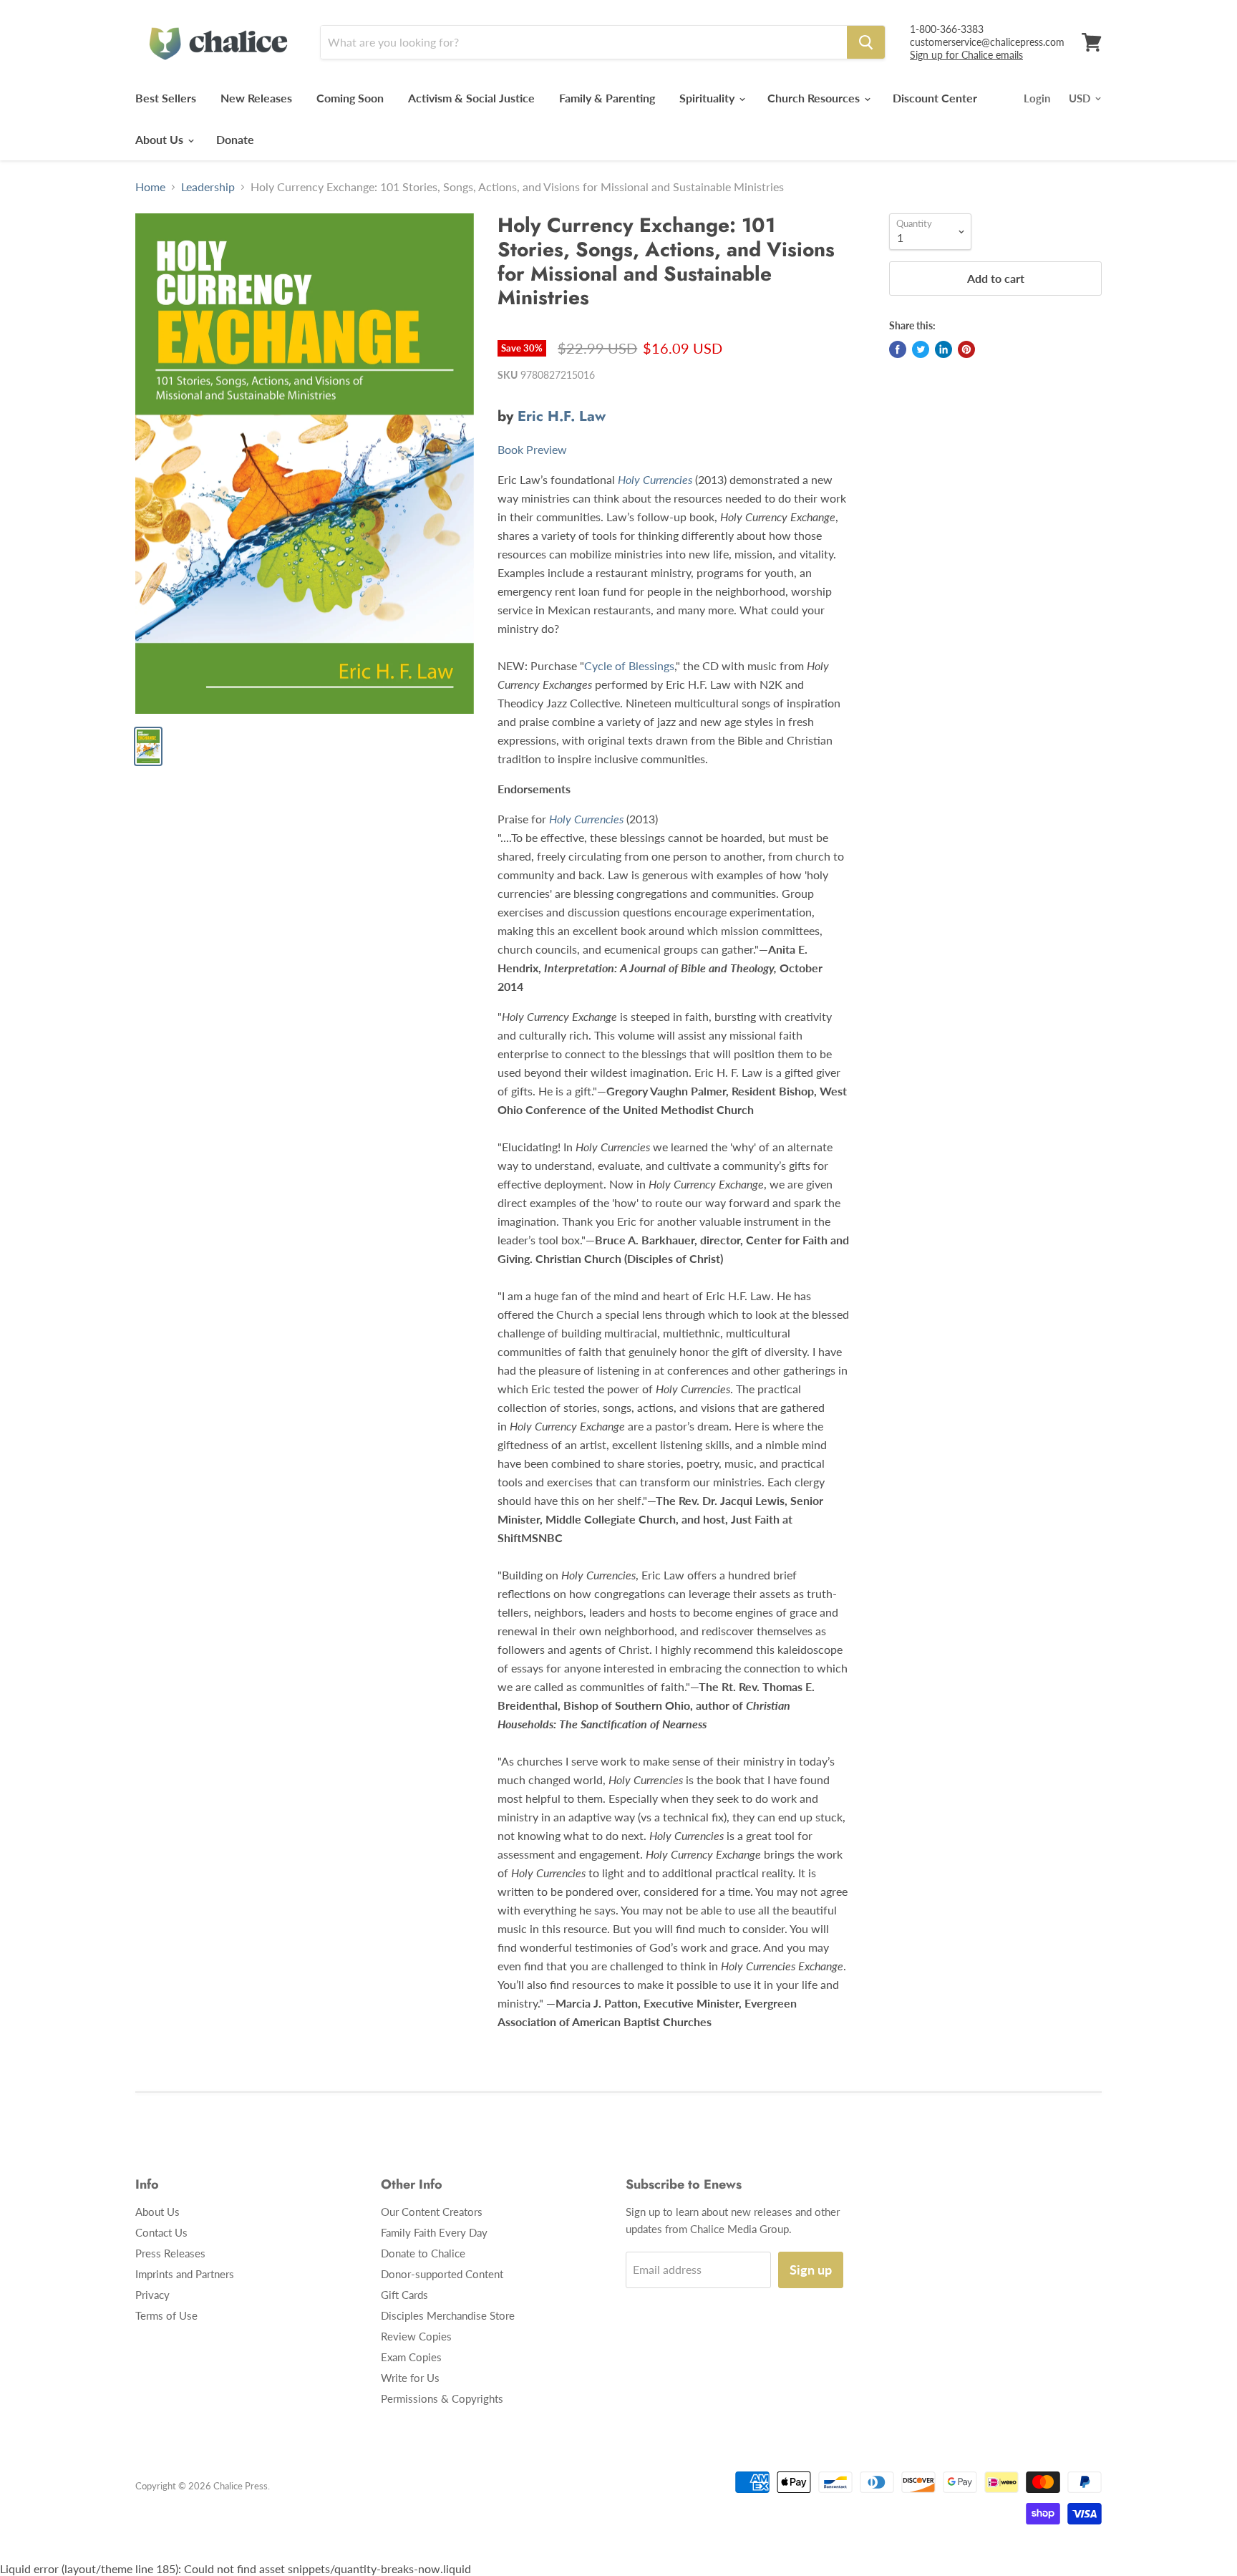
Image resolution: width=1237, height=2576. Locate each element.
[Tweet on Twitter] (921, 349)
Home (150, 187)
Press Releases (170, 2253)
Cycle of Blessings (629, 665)
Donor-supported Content (442, 2274)
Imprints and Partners (185, 2274)
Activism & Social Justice (471, 98)
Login (1037, 98)
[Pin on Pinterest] (966, 349)
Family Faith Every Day (434, 2232)
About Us (161, 139)
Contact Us (161, 2232)
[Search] (866, 42)
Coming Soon (350, 98)
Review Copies (416, 2336)
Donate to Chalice (423, 2253)
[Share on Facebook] (898, 349)
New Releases (256, 98)
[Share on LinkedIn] (943, 349)
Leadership (208, 187)
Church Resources (815, 98)
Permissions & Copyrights (442, 2398)
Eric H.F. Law (562, 416)
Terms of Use (166, 2315)
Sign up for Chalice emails (966, 55)
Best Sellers (166, 98)
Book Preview (532, 449)
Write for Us (410, 2378)
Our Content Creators (432, 2212)
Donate (235, 139)
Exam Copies (411, 2357)
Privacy (152, 2295)
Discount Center (935, 98)
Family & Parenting (607, 98)
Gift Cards (404, 2295)
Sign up (811, 2270)
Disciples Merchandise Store (448, 2315)
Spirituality (708, 98)
